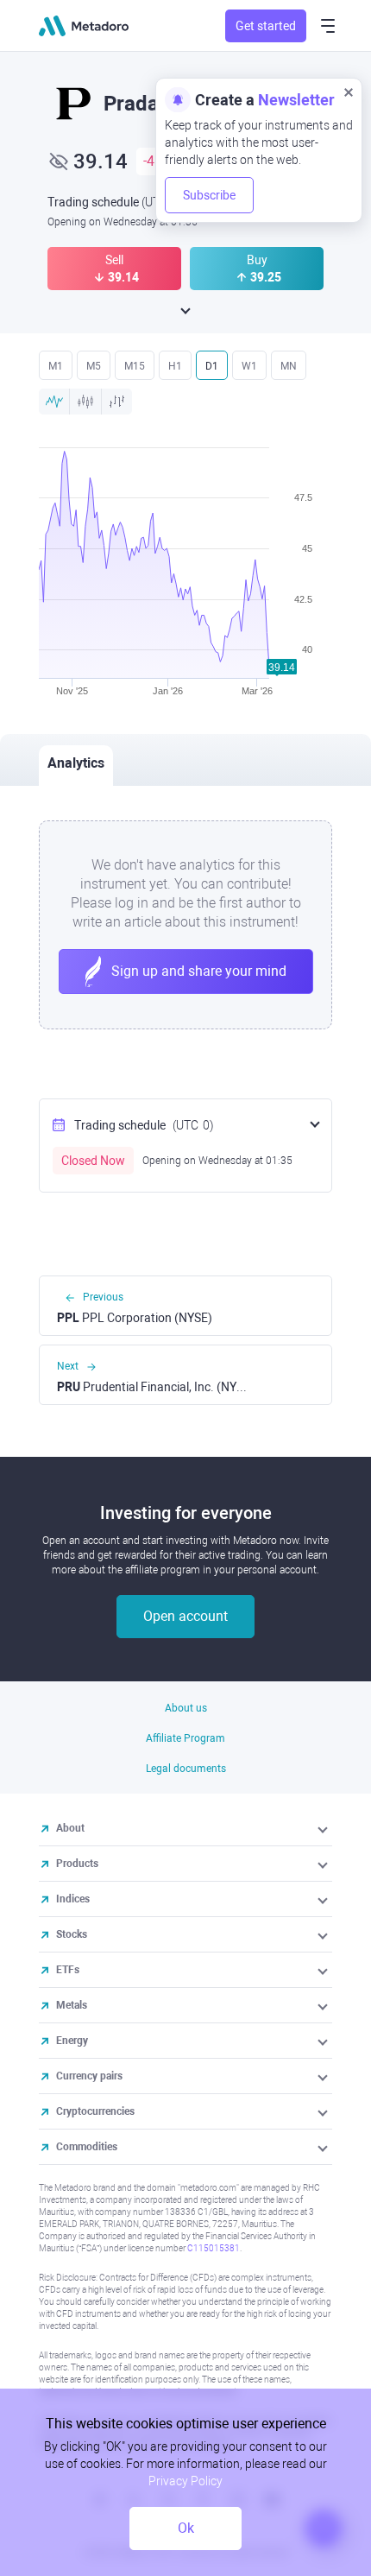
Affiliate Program (185, 1738)
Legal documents (186, 1769)
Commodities (87, 2147)
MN (289, 366)
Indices (73, 1899)
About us (186, 1708)
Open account (185, 1616)
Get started (266, 26)
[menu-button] (328, 26)
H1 (175, 366)
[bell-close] (349, 92)
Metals (72, 2005)
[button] (324, 1828)
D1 (212, 366)
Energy (72, 2041)
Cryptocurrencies (95, 2111)
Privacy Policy (185, 2481)
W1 (249, 366)
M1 (56, 366)
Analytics (76, 763)
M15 (135, 366)
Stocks (72, 1934)
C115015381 (214, 2248)
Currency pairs (89, 2076)
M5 (94, 366)
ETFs (68, 1970)
